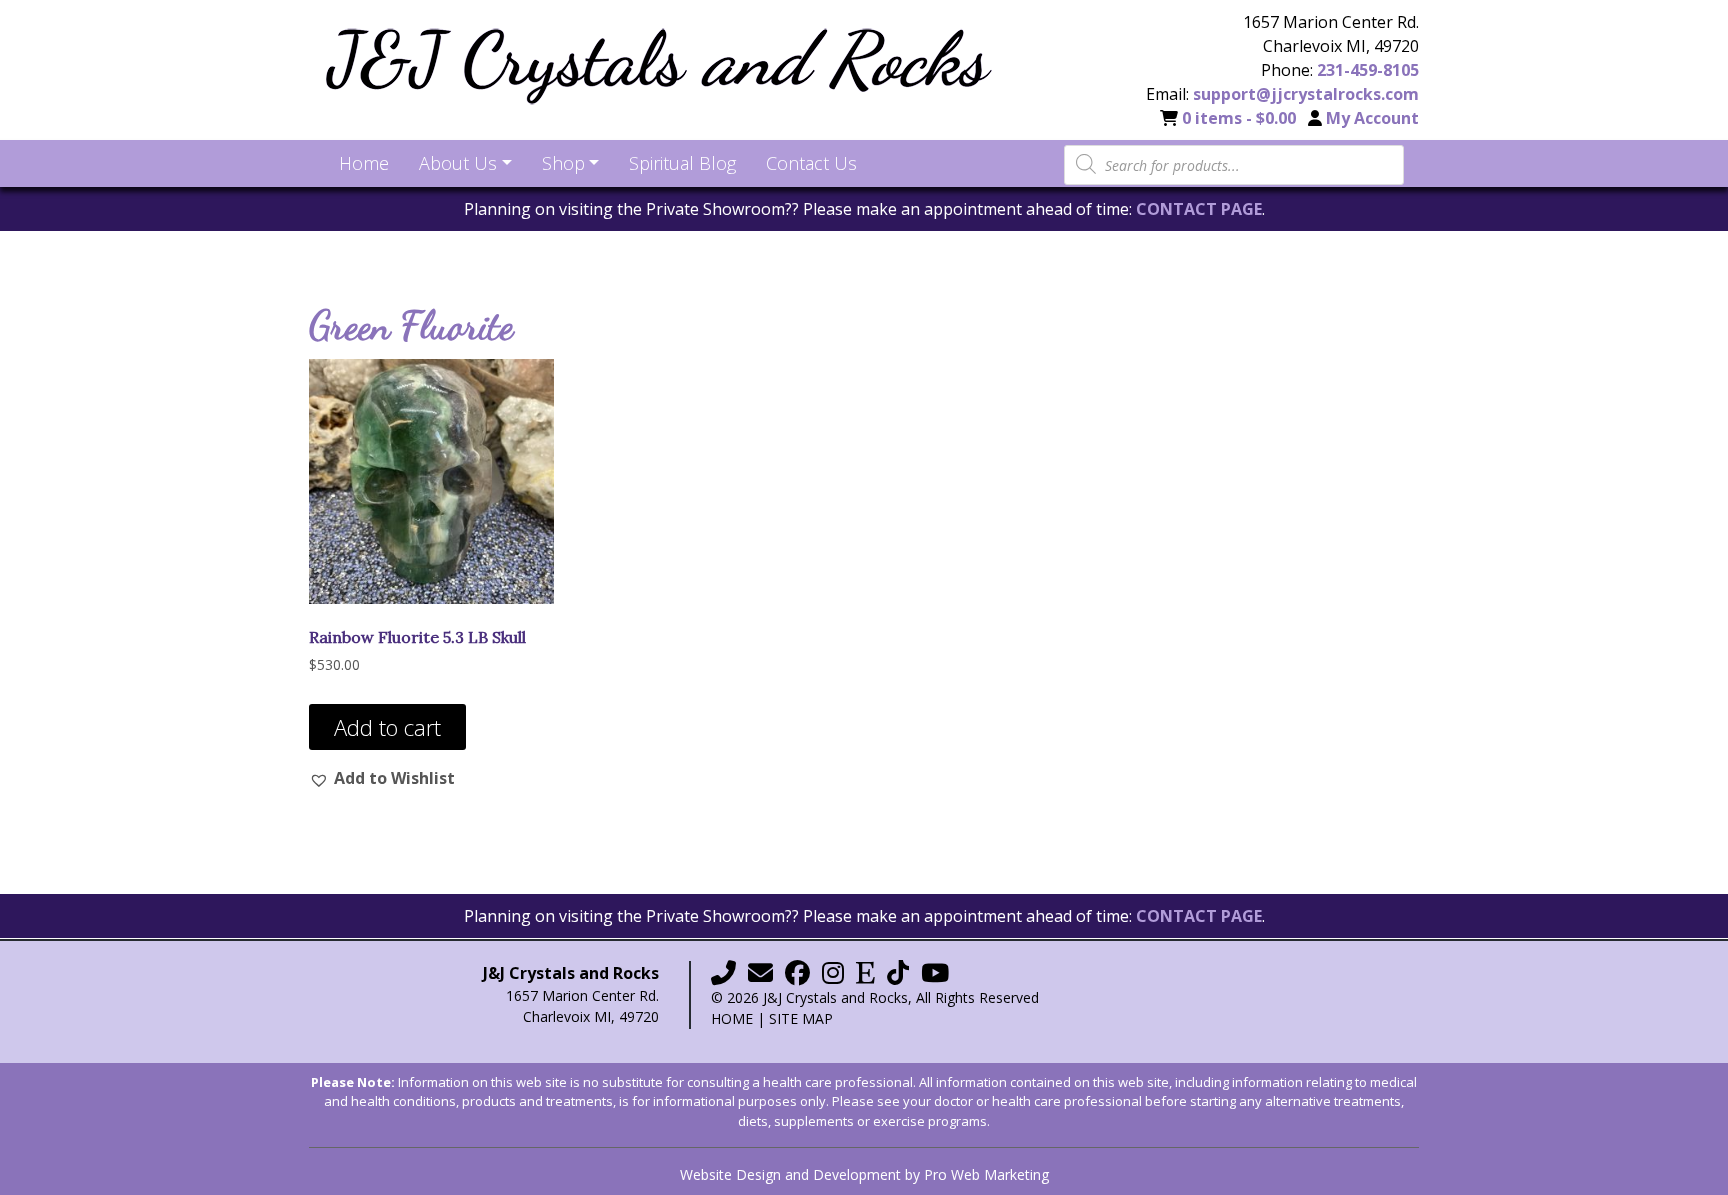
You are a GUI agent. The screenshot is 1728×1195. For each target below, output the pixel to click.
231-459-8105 (1368, 70)
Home (732, 1018)
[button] (382, 778)
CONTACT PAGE (1199, 209)
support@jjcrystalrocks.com (1306, 94)
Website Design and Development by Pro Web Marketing (864, 1174)
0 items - (1239, 118)
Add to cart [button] (387, 727)
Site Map (801, 1018)
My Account (1372, 118)
